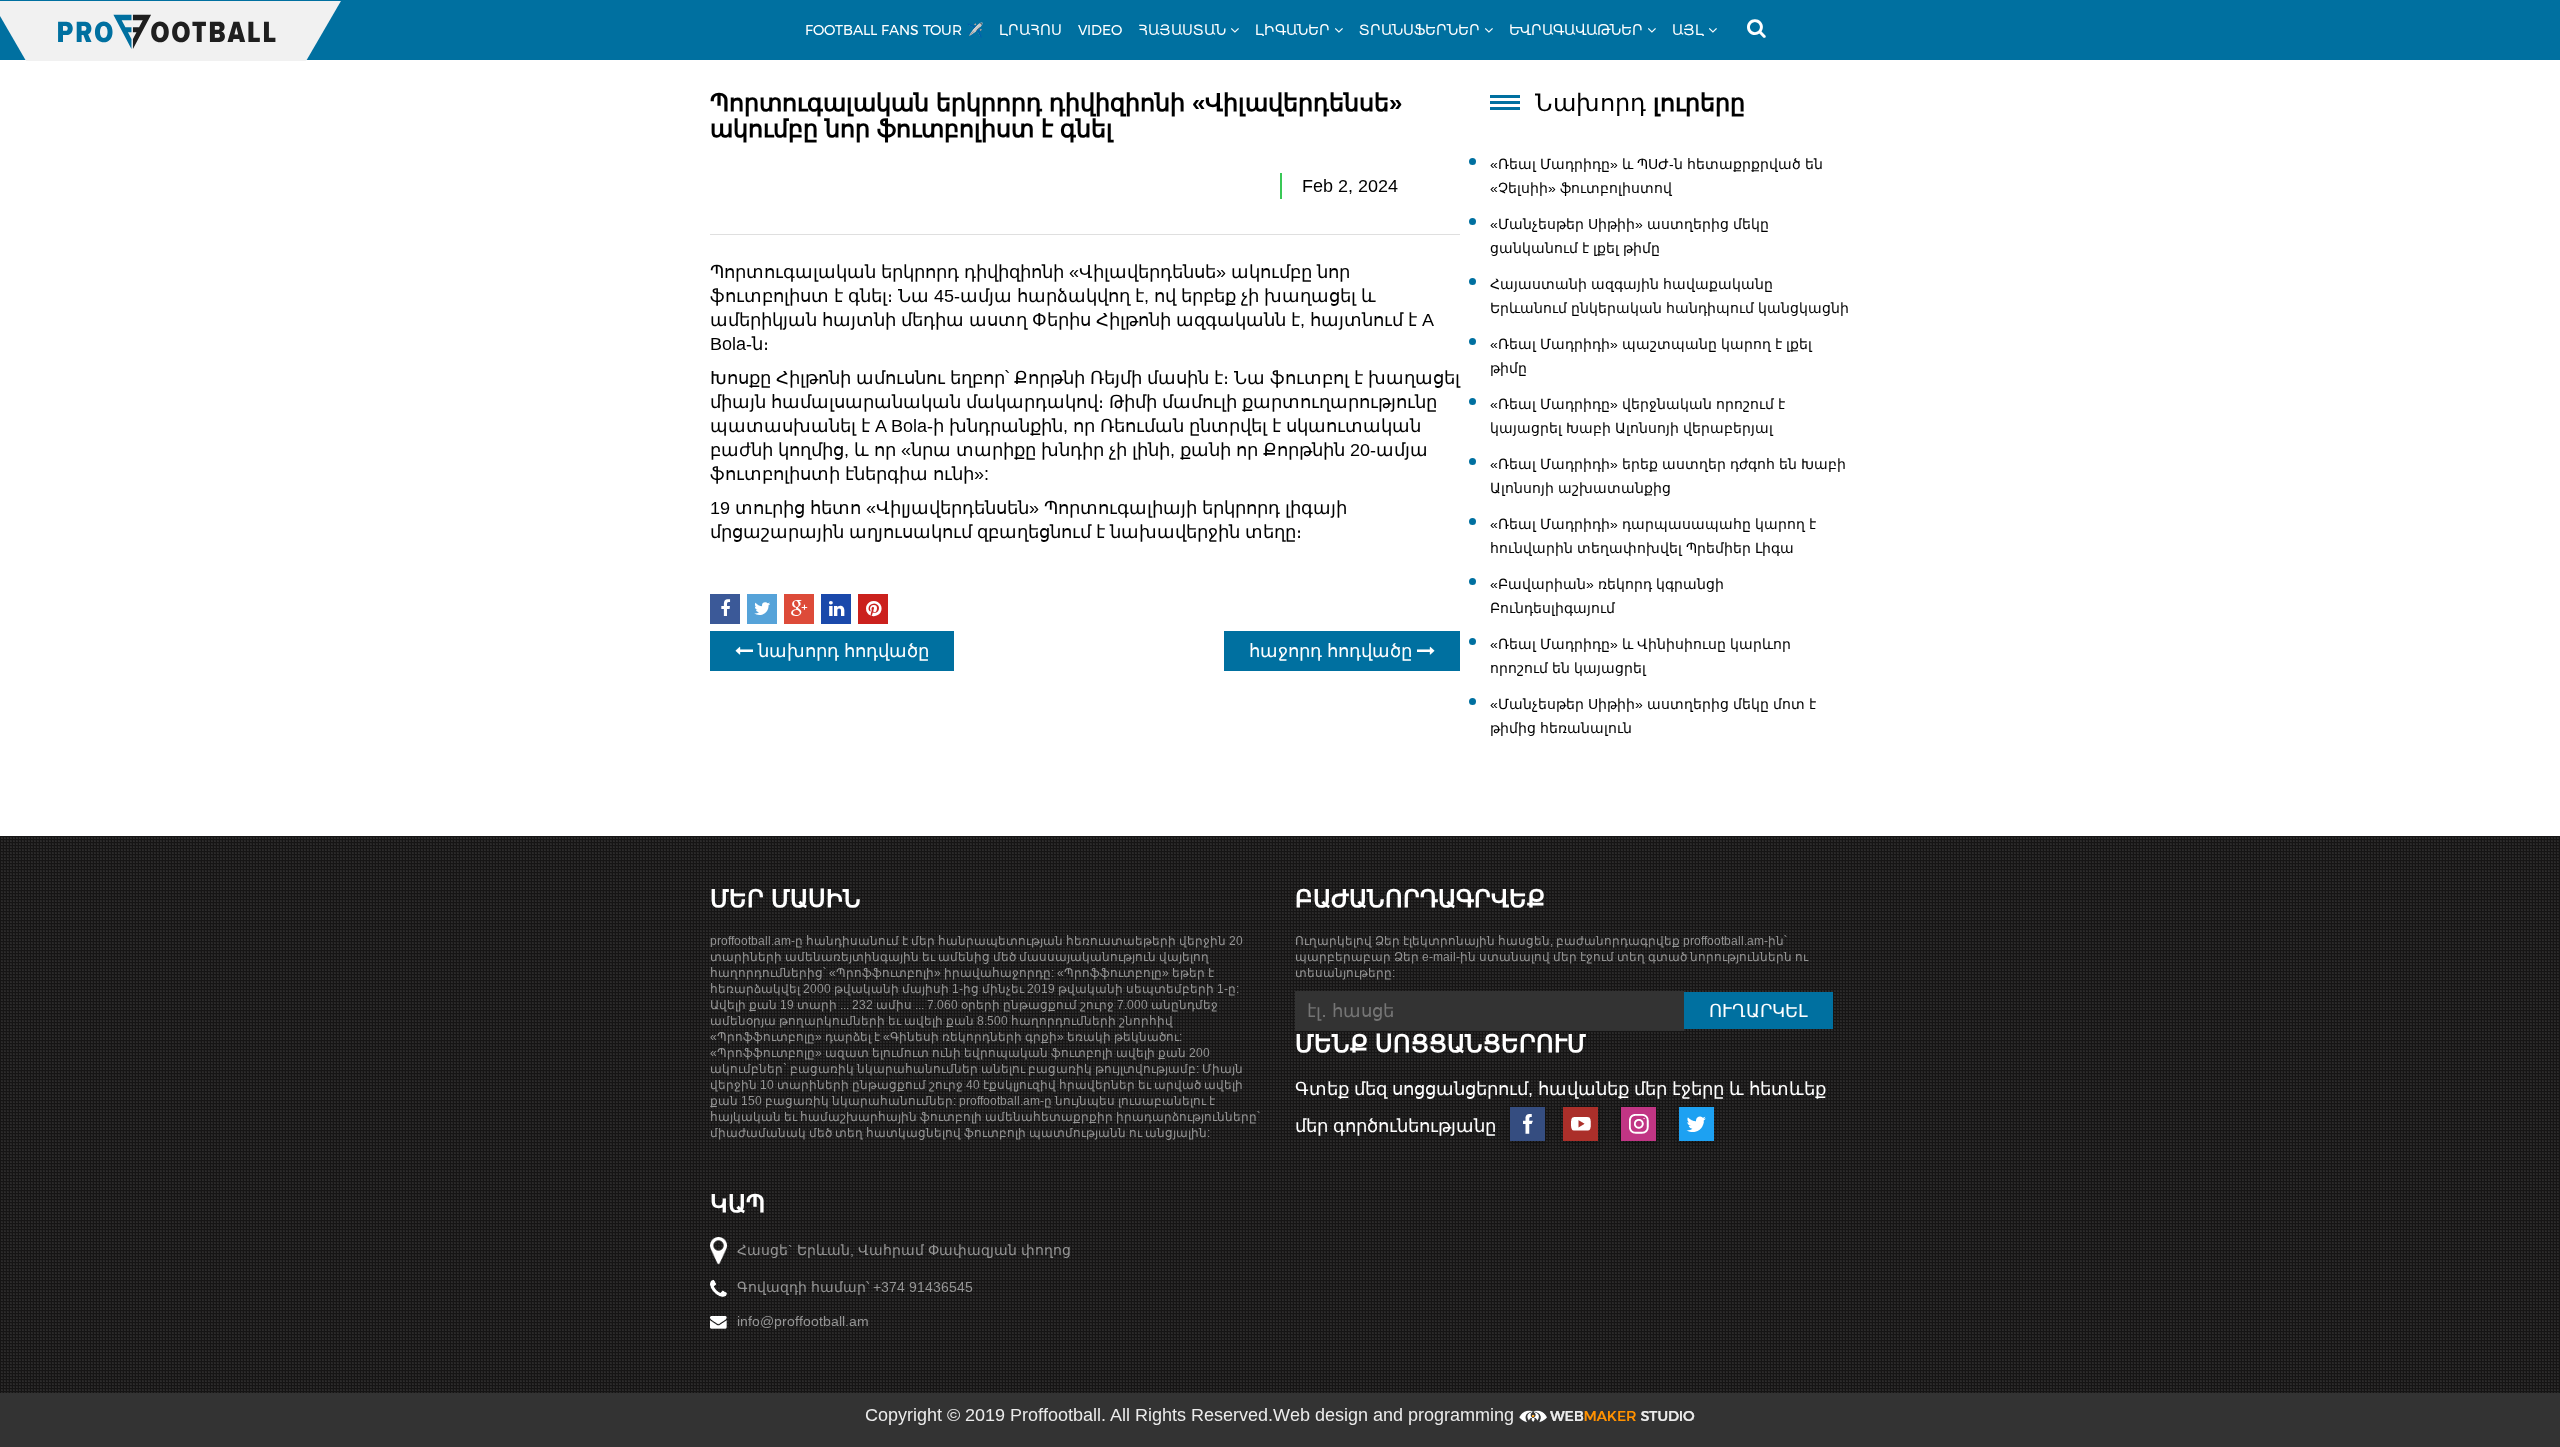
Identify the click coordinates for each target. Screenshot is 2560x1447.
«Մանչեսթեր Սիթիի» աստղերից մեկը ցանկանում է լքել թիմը (1629, 236)
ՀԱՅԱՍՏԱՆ (1182, 30)
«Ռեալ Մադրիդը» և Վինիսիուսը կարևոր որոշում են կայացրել (1640, 656)
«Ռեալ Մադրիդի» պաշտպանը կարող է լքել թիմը (1651, 356)
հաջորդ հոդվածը (1333, 651)
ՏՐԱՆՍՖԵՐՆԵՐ (1419, 30)
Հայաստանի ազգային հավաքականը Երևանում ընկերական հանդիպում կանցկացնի (1669, 296)
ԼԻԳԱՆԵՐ (1292, 30)
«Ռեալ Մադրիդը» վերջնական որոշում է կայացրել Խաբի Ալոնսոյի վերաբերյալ (1637, 416)
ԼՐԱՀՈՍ (1030, 30)
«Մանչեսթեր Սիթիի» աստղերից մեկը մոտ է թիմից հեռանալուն (1653, 716)
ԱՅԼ (1688, 30)
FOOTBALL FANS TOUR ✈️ (894, 30)
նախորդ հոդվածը (841, 651)
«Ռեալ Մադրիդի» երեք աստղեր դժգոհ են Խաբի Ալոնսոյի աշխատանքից (1668, 476)
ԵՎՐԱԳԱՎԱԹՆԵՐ (1576, 30)
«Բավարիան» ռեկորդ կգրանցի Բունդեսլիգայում (1607, 596)
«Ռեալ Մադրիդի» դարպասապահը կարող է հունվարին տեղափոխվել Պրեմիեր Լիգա (1653, 536)
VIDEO (1100, 30)
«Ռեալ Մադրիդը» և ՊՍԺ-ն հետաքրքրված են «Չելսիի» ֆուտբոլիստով (1656, 176)
